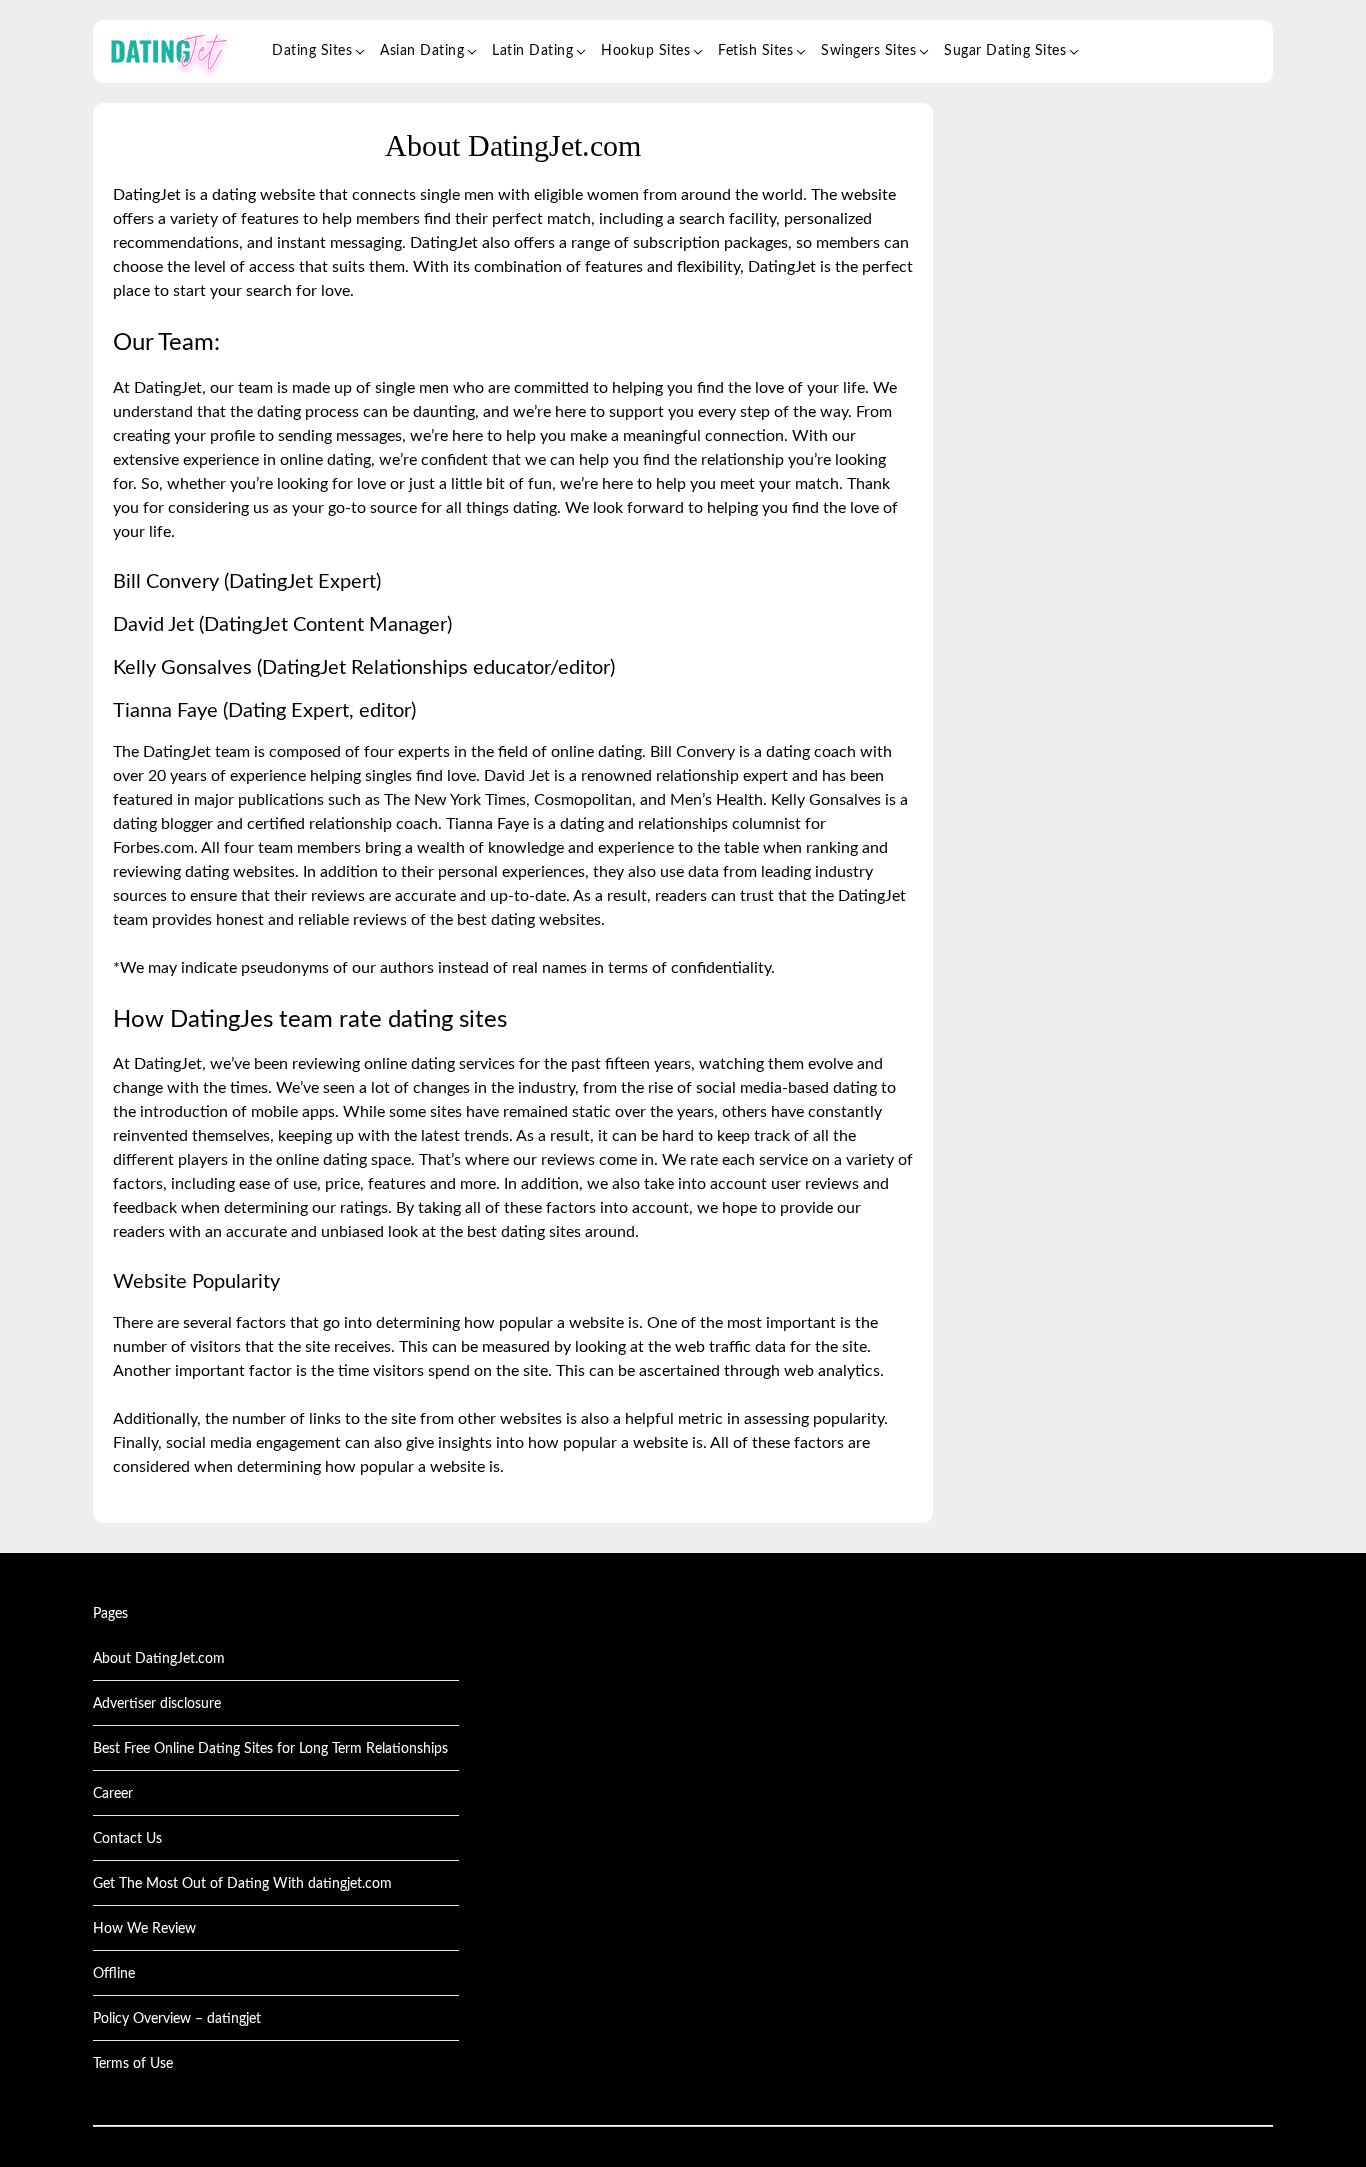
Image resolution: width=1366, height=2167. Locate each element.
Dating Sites (312, 51)
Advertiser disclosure (157, 1704)
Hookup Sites (645, 51)
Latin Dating (532, 51)
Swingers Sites (868, 51)
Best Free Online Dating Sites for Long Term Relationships (270, 1749)
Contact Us (127, 1839)
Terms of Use (133, 2064)
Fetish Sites (755, 51)
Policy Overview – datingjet (177, 2019)
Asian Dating (422, 51)
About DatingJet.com (159, 1659)
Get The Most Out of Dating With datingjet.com (242, 1884)
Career (113, 1794)
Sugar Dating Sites (1005, 51)
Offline (114, 1974)
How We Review (144, 1929)
